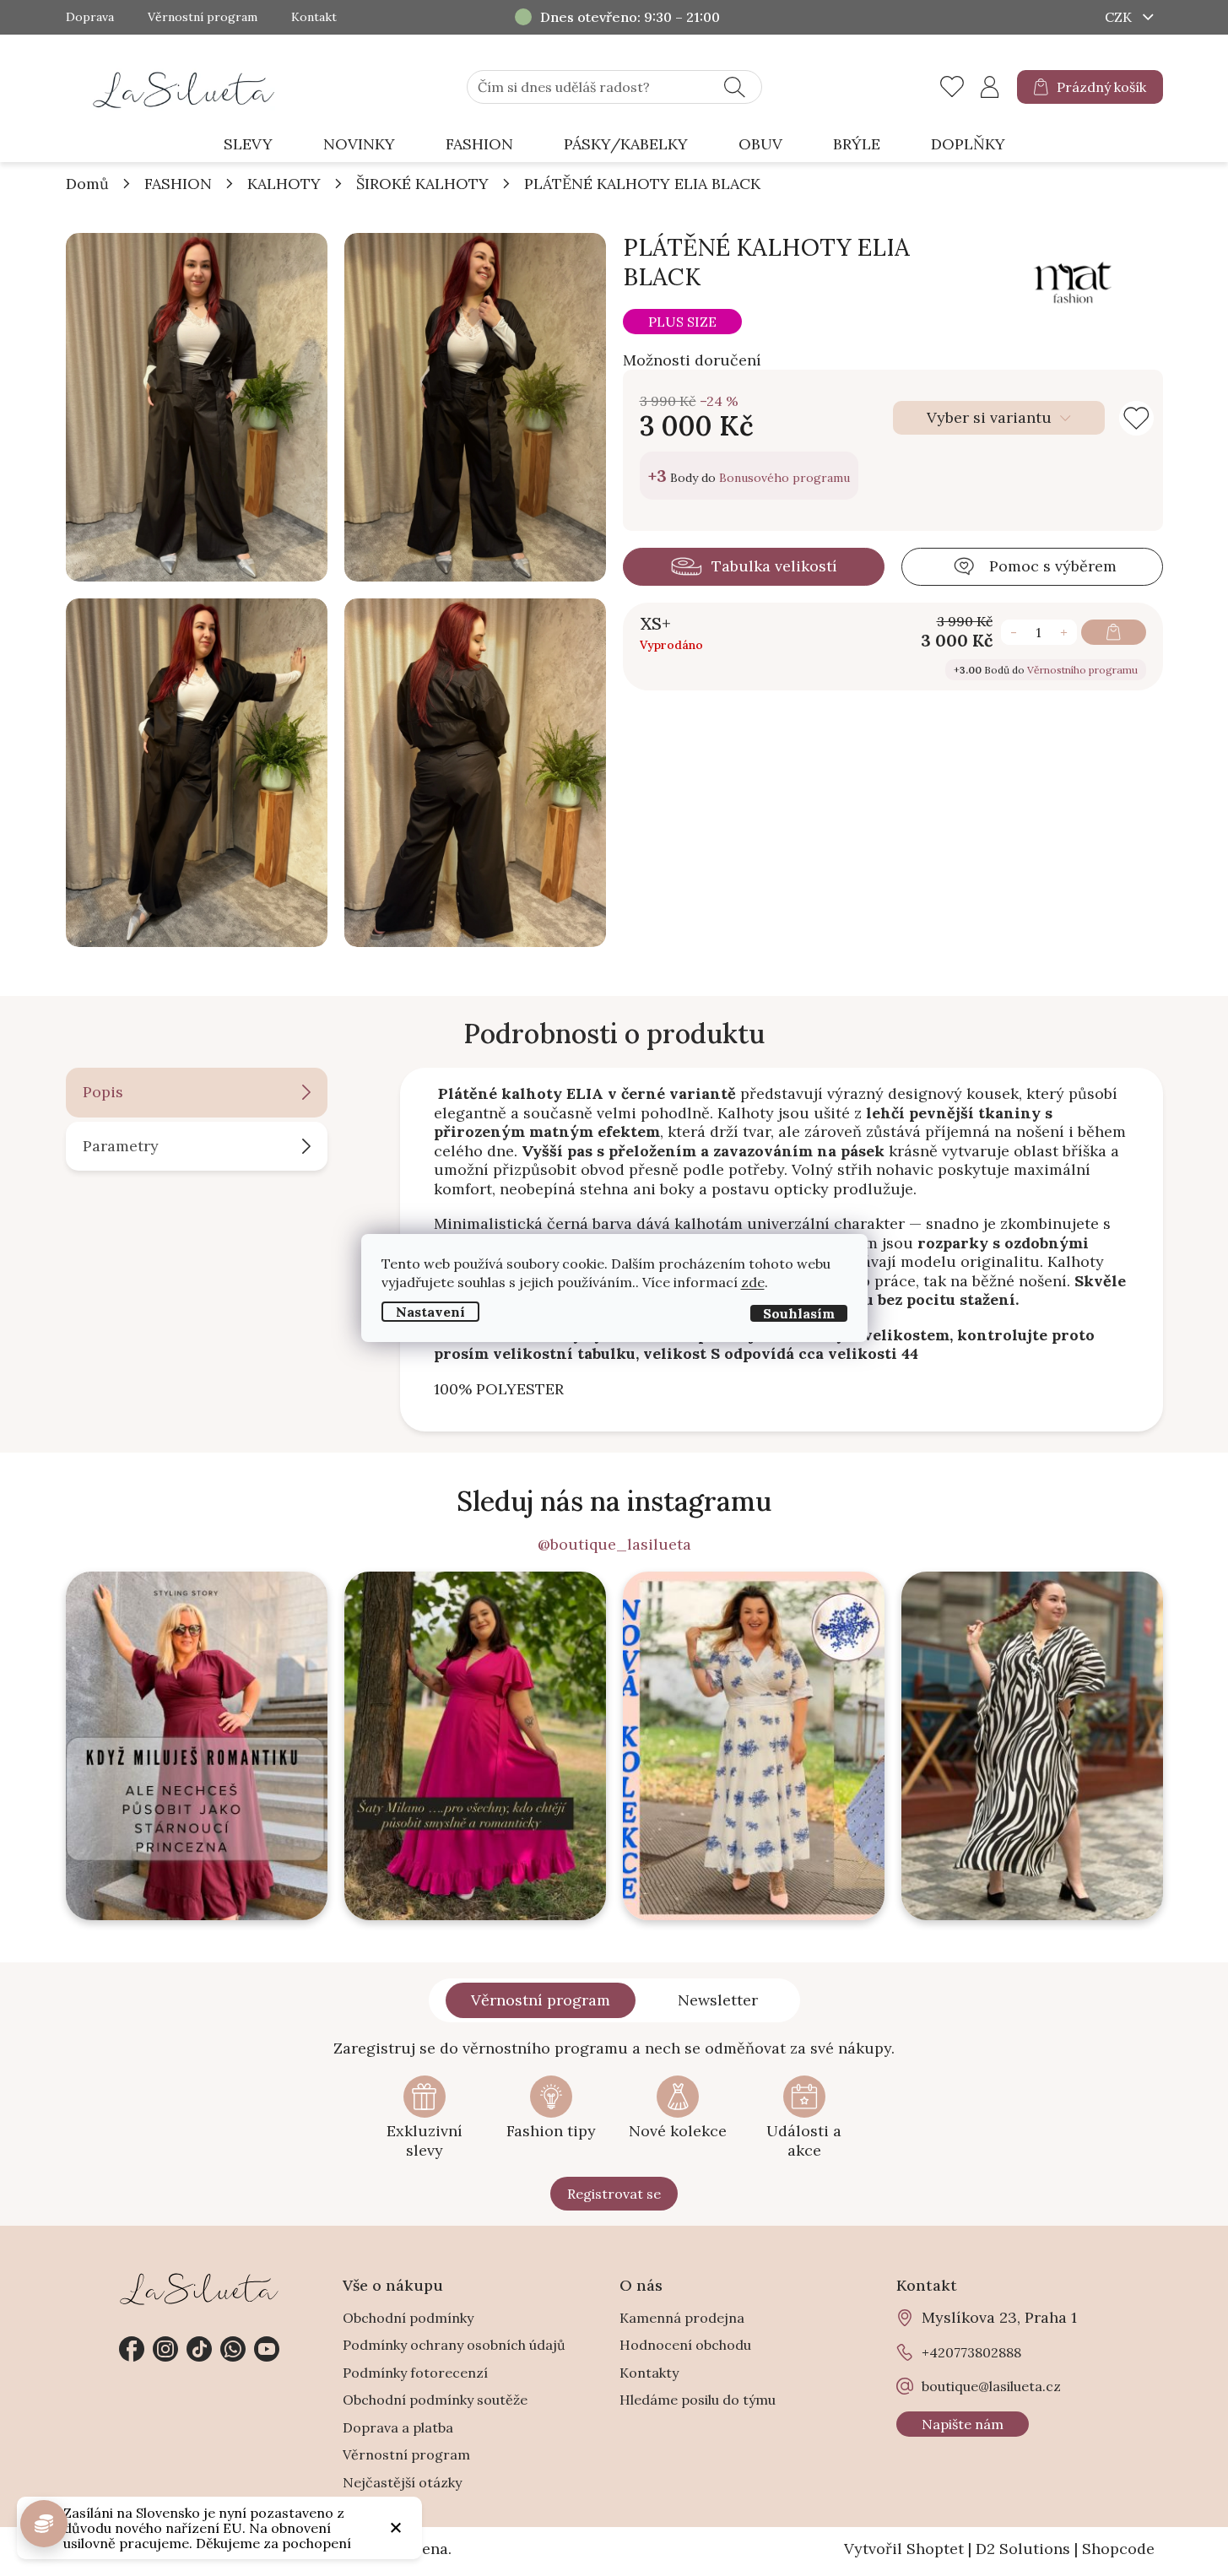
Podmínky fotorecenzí (415, 2373)
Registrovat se (614, 2194)
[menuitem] (248, 145)
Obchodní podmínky (408, 2318)
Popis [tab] (103, 1092)
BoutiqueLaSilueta (132, 2349)
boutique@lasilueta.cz (991, 2386)
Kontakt (314, 17)
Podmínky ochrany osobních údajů (454, 2345)
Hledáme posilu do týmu (698, 2400)
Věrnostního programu (1082, 670)
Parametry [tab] (121, 1146)
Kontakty (649, 2373)
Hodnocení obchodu (685, 2345)
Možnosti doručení (692, 360)
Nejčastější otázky (402, 2482)
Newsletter (718, 2000)
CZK (1120, 17)
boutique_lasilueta (165, 2349)
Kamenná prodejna (682, 2318)
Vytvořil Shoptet (904, 2549)
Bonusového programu (784, 478)
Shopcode (1118, 2549)
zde (753, 1282)
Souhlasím (799, 1313)
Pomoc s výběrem (1053, 566)
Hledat (735, 87)
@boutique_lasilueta (614, 1545)
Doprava (90, 17)
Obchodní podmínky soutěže (435, 2400)
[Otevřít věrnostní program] (44, 2524)
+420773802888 (233, 2349)
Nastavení (430, 1312)
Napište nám (963, 2424)
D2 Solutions (1023, 2549)
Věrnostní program (203, 17)
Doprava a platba (398, 2427)
